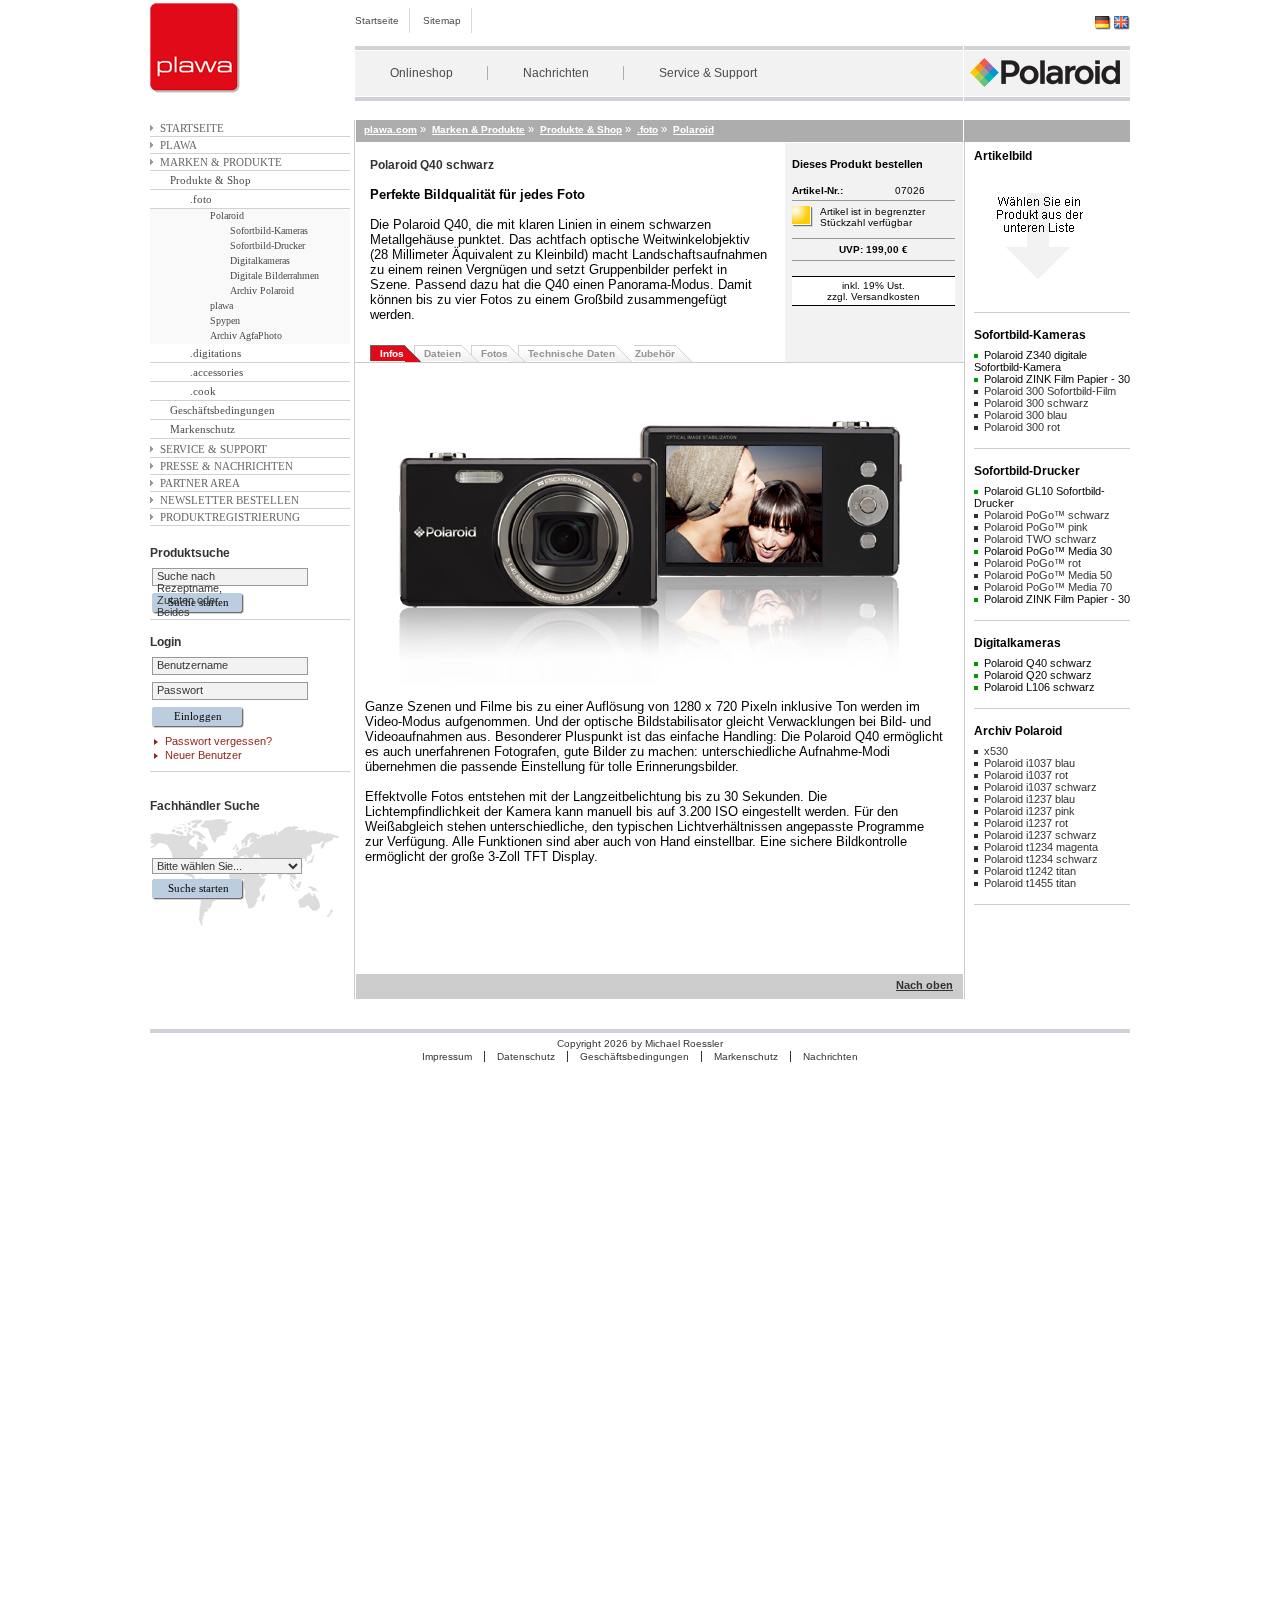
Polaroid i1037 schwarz (1040, 787)
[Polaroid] (1047, 92)
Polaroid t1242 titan (1030, 871)
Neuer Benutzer (203, 755)
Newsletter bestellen (229, 500)
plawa (178, 145)
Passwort (180, 690)
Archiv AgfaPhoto (246, 335)
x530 (996, 751)
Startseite (377, 20)
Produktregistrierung (230, 517)
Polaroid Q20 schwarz (1038, 675)
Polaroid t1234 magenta (1041, 847)
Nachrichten (556, 73)
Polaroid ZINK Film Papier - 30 (1057, 379)
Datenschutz (526, 1056)
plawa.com (390, 129)
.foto (201, 199)
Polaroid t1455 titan (1030, 883)
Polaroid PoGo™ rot (1032, 563)
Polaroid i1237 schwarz (1040, 835)
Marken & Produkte (221, 162)
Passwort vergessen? (218, 741)
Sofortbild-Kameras (269, 230)
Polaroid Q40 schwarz (1038, 663)
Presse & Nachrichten (226, 466)
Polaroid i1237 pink (1029, 811)
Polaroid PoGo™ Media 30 (1048, 551)
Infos (392, 353)
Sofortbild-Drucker (267, 245)
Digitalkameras (260, 260)
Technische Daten (571, 353)
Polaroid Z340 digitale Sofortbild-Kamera (1030, 361)
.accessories (216, 372)
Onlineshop (421, 73)
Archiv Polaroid (262, 290)
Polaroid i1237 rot (1026, 823)
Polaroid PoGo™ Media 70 (1048, 587)
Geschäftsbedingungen (222, 410)
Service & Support (708, 73)
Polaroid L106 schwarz (1039, 687)
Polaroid (227, 215)
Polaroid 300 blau (1025, 415)
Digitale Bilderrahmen (274, 275)
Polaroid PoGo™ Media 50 (1048, 575)
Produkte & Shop (210, 180)
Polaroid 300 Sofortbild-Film (1050, 391)
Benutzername (192, 665)
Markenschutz (202, 429)
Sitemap (442, 20)
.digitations (215, 353)
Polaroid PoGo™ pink (1036, 527)
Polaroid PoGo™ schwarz (1047, 515)
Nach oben (924, 985)
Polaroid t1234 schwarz (1041, 859)
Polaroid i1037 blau (1029, 763)
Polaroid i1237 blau (1029, 799)
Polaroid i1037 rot (1026, 775)
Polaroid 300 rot (1022, 427)
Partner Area (200, 483)
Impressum (447, 1056)
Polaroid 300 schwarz (1036, 403)
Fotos (494, 353)
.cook (203, 391)
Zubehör (655, 353)
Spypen (225, 320)
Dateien (442, 353)
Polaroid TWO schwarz (1040, 539)
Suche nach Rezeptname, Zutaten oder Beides (189, 594)
